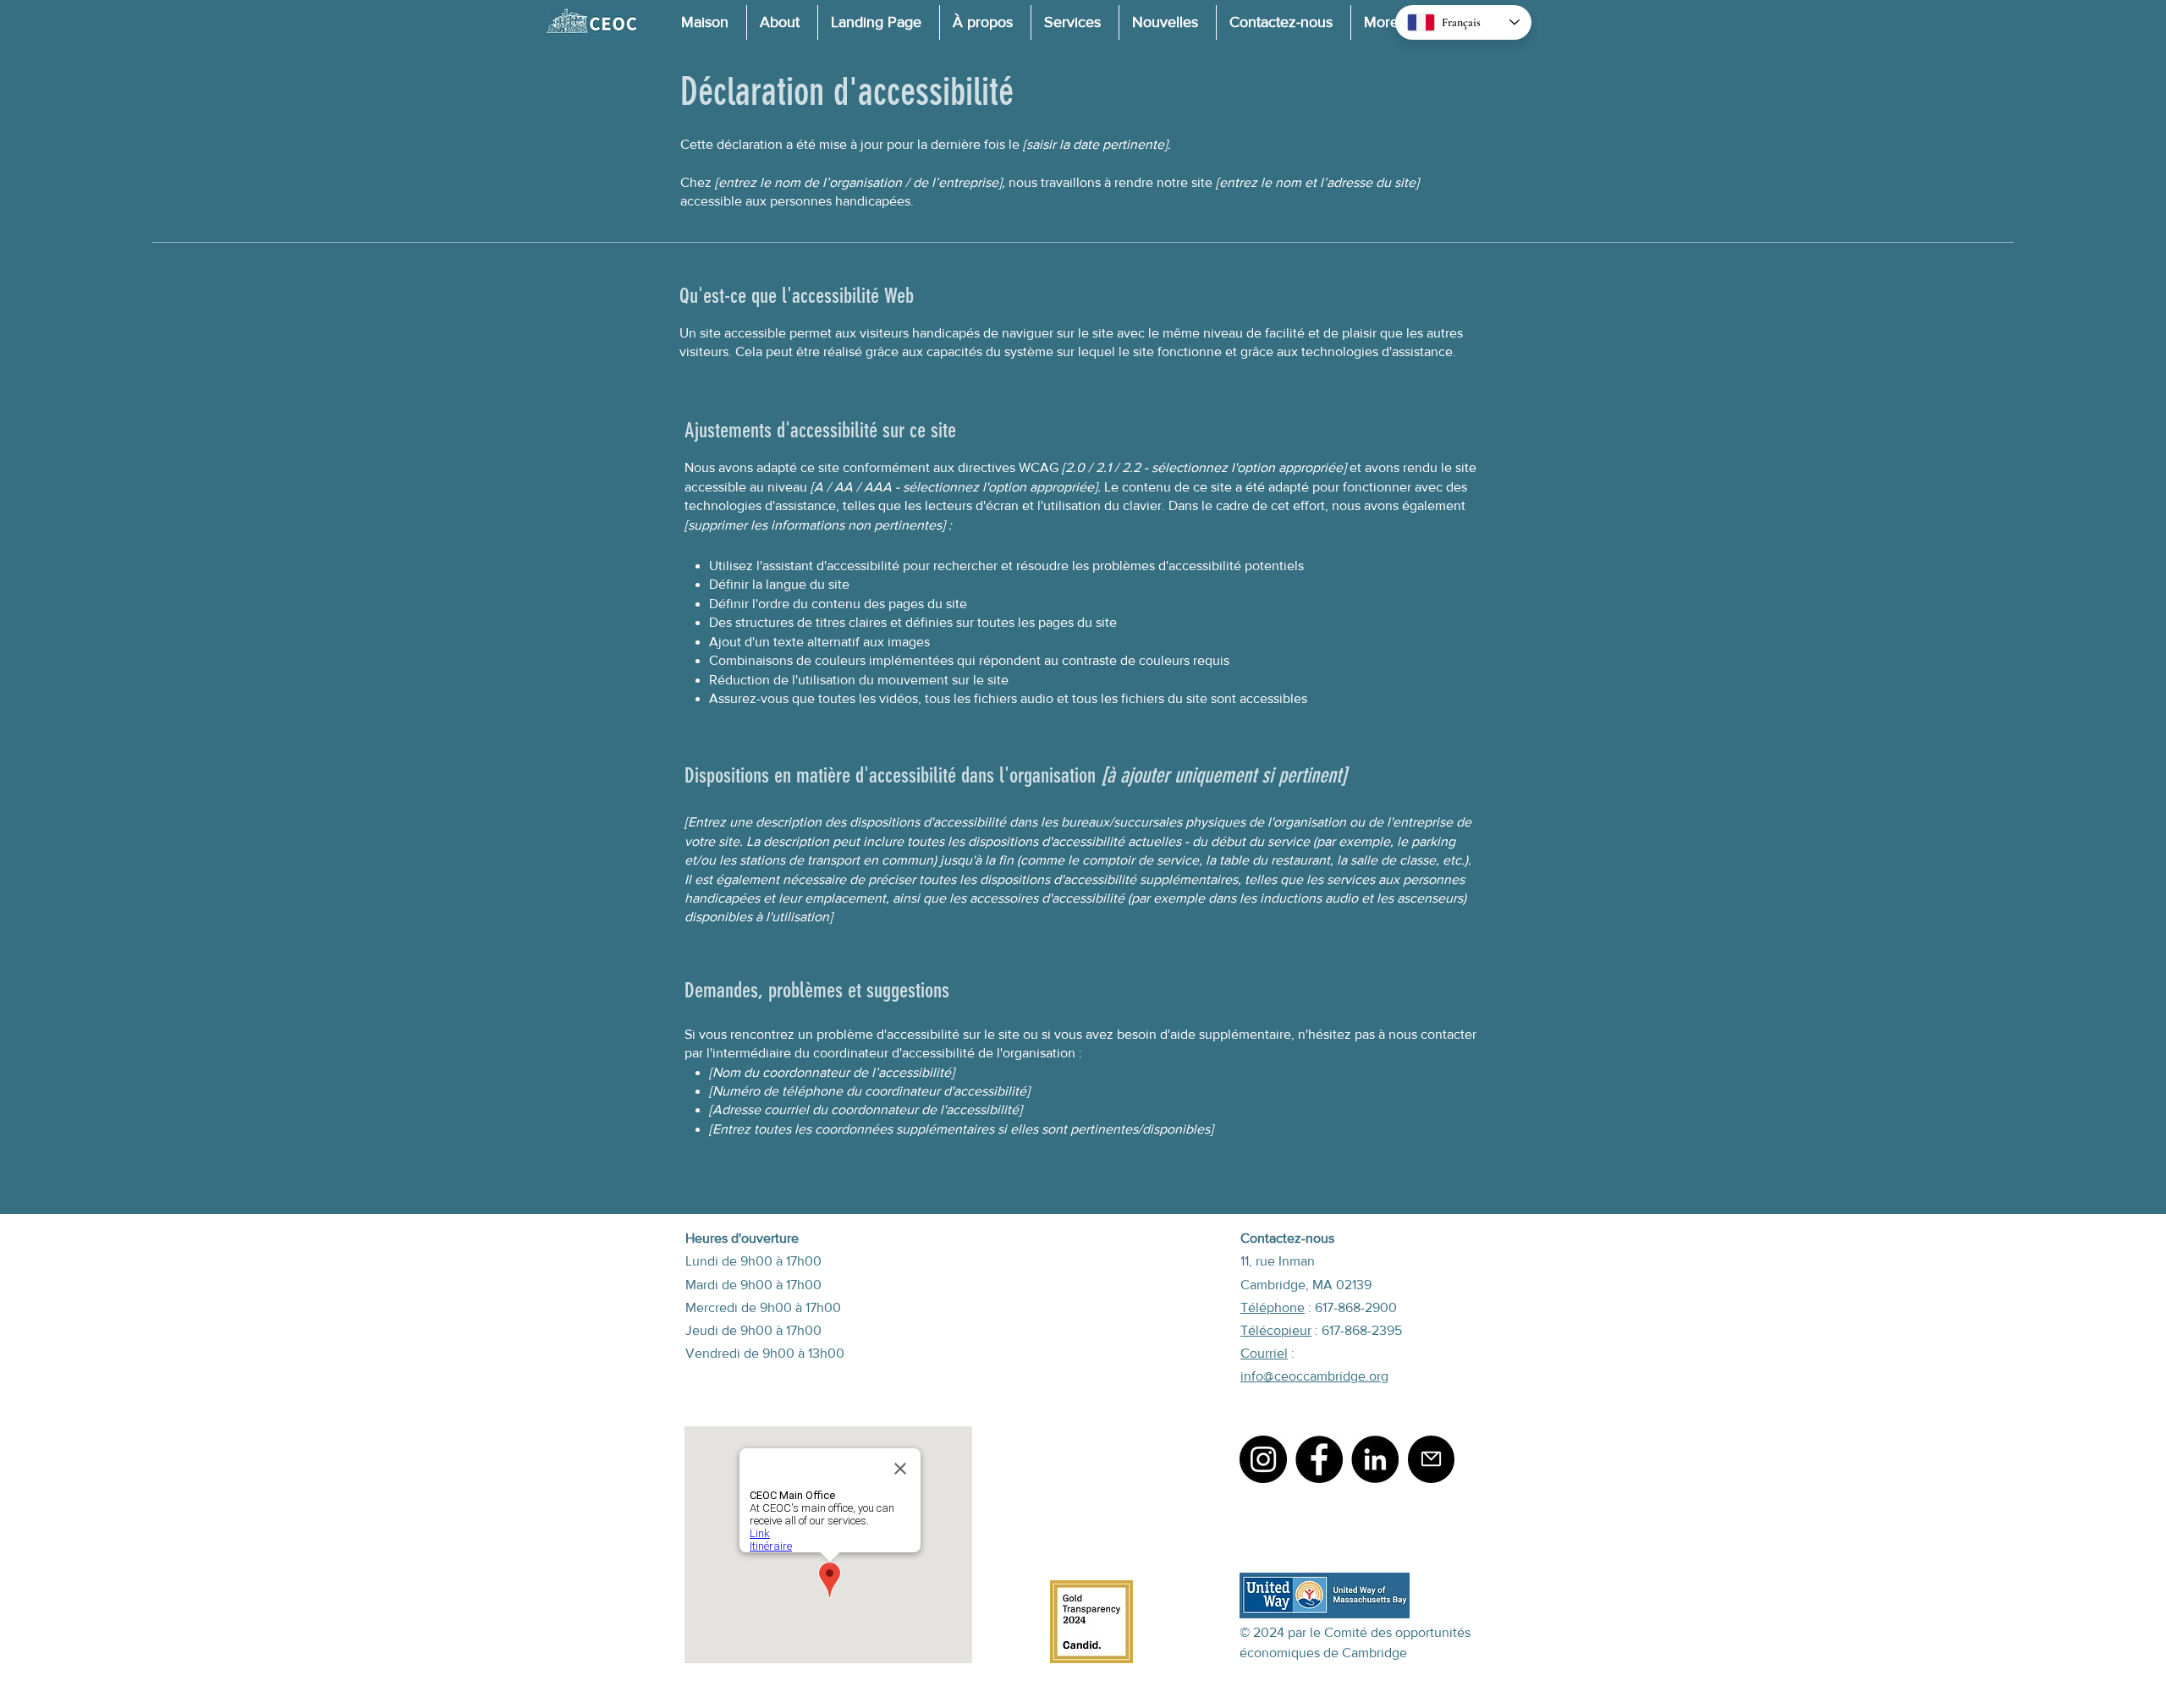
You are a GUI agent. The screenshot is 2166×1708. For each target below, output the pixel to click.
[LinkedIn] (1375, 1459)
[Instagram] (1263, 1459)
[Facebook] (1319, 1459)
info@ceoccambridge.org (1314, 1376)
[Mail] (1431, 1459)
